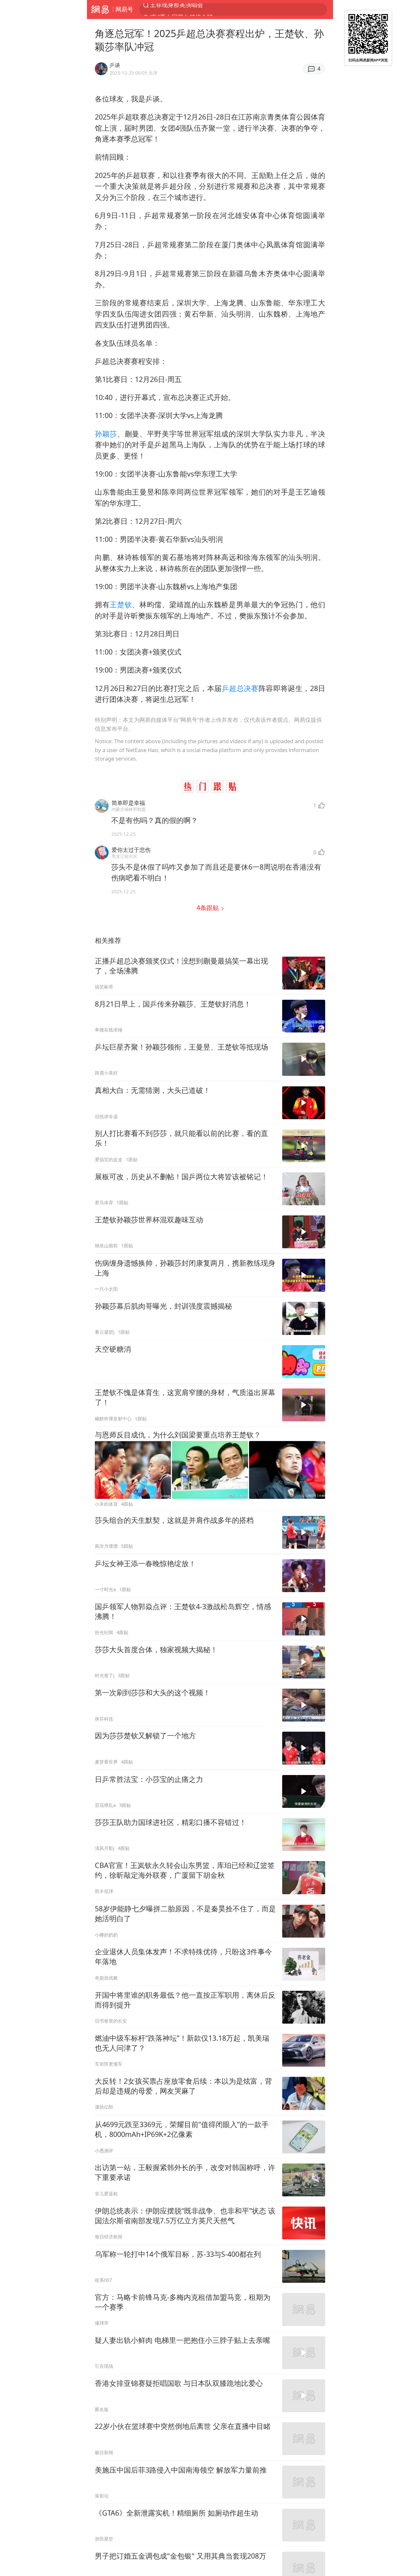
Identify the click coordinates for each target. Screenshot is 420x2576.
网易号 (124, 9)
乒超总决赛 (240, 688)
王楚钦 (121, 604)
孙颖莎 (106, 434)
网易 (100, 10)
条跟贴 (209, 908)
